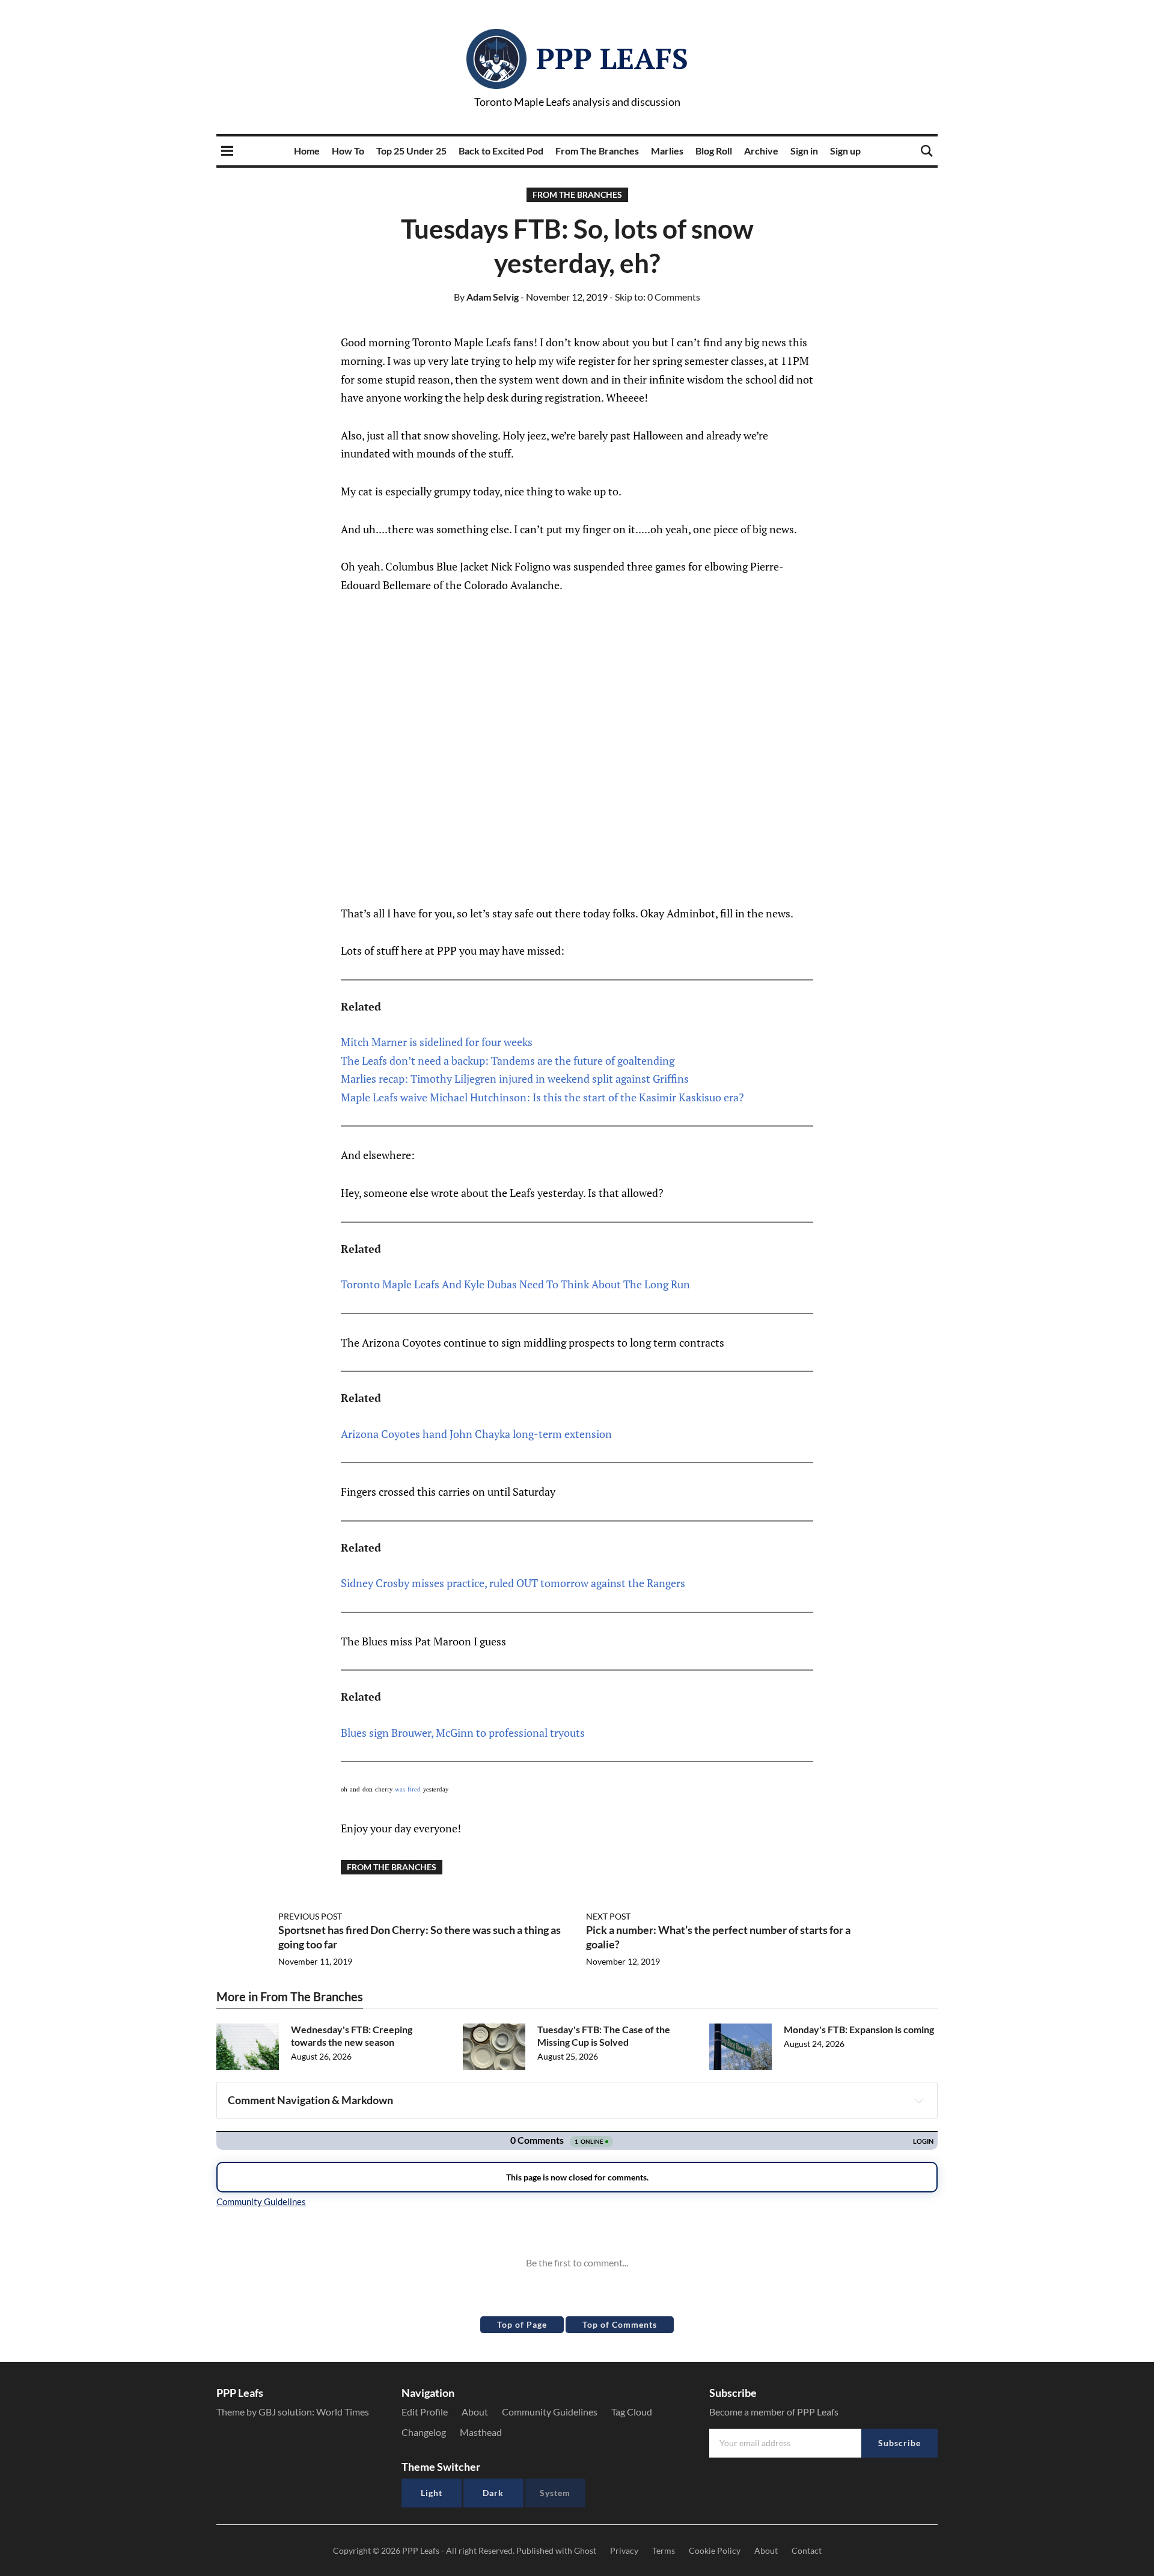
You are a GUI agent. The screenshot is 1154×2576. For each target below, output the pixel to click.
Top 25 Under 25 (411, 151)
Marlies (667, 151)
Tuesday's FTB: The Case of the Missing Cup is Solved (604, 2036)
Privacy (624, 2550)
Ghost (585, 2550)
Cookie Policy (715, 2550)
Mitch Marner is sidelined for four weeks (437, 1042)
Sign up (845, 151)
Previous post (310, 1916)
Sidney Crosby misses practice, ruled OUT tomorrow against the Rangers (513, 1583)
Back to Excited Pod (501, 151)
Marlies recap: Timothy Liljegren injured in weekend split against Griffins (515, 1078)
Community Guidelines (550, 2412)
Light (432, 2493)
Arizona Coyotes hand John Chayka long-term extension (476, 1434)
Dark (493, 2493)
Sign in (804, 151)
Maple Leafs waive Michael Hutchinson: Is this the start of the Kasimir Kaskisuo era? (542, 1097)
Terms (664, 2550)
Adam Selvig (486, 297)
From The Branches (597, 151)
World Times (343, 2412)
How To (348, 151)
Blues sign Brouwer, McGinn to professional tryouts (463, 1733)
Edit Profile (425, 2412)
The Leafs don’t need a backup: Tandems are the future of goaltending (508, 1060)
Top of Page (522, 2324)
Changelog (424, 2432)
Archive (761, 151)
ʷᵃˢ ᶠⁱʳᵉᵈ (408, 1790)
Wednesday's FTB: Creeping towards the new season (352, 2036)
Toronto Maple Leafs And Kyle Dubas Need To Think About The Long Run (515, 1284)
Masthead (481, 2432)
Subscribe (899, 2443)
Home (307, 151)
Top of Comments (620, 2324)
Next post (608, 1916)
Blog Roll (714, 151)
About (475, 2412)
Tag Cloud (632, 2412)
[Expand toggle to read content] (919, 2100)
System (555, 2493)
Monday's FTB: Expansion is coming (859, 2029)
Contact (807, 2550)
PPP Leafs (612, 58)
